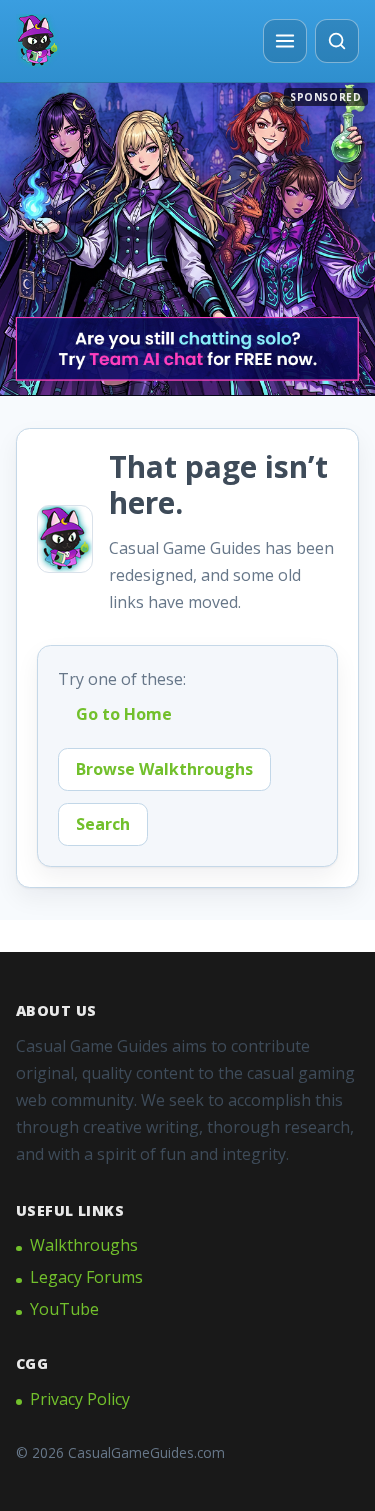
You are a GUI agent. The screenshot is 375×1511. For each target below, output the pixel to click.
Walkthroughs (84, 1245)
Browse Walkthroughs (164, 769)
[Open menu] (285, 41)
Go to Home (124, 714)
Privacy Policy (80, 1399)
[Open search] (337, 41)
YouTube (64, 1309)
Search (103, 824)
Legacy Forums (86, 1277)
